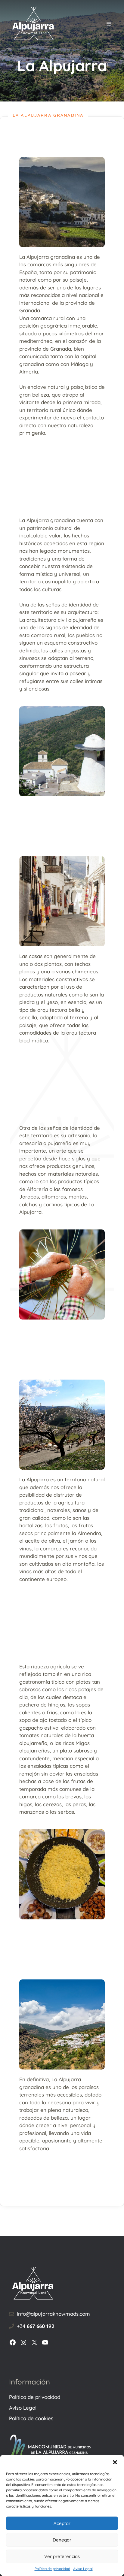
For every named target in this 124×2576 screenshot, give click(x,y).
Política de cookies (31, 2418)
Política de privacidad (52, 2569)
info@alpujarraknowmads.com (53, 2314)
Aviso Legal (83, 2569)
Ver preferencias (62, 2556)
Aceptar (62, 2523)
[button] (115, 2462)
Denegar (62, 2540)
